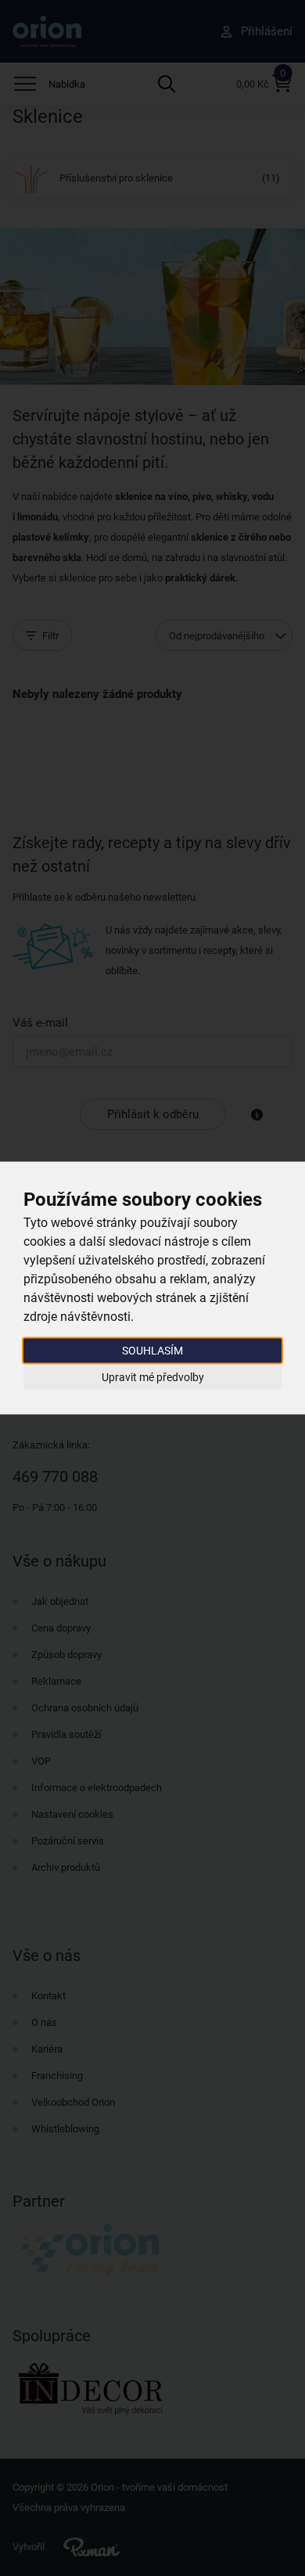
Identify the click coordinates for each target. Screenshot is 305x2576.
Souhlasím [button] (152, 1351)
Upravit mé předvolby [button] (153, 1376)
